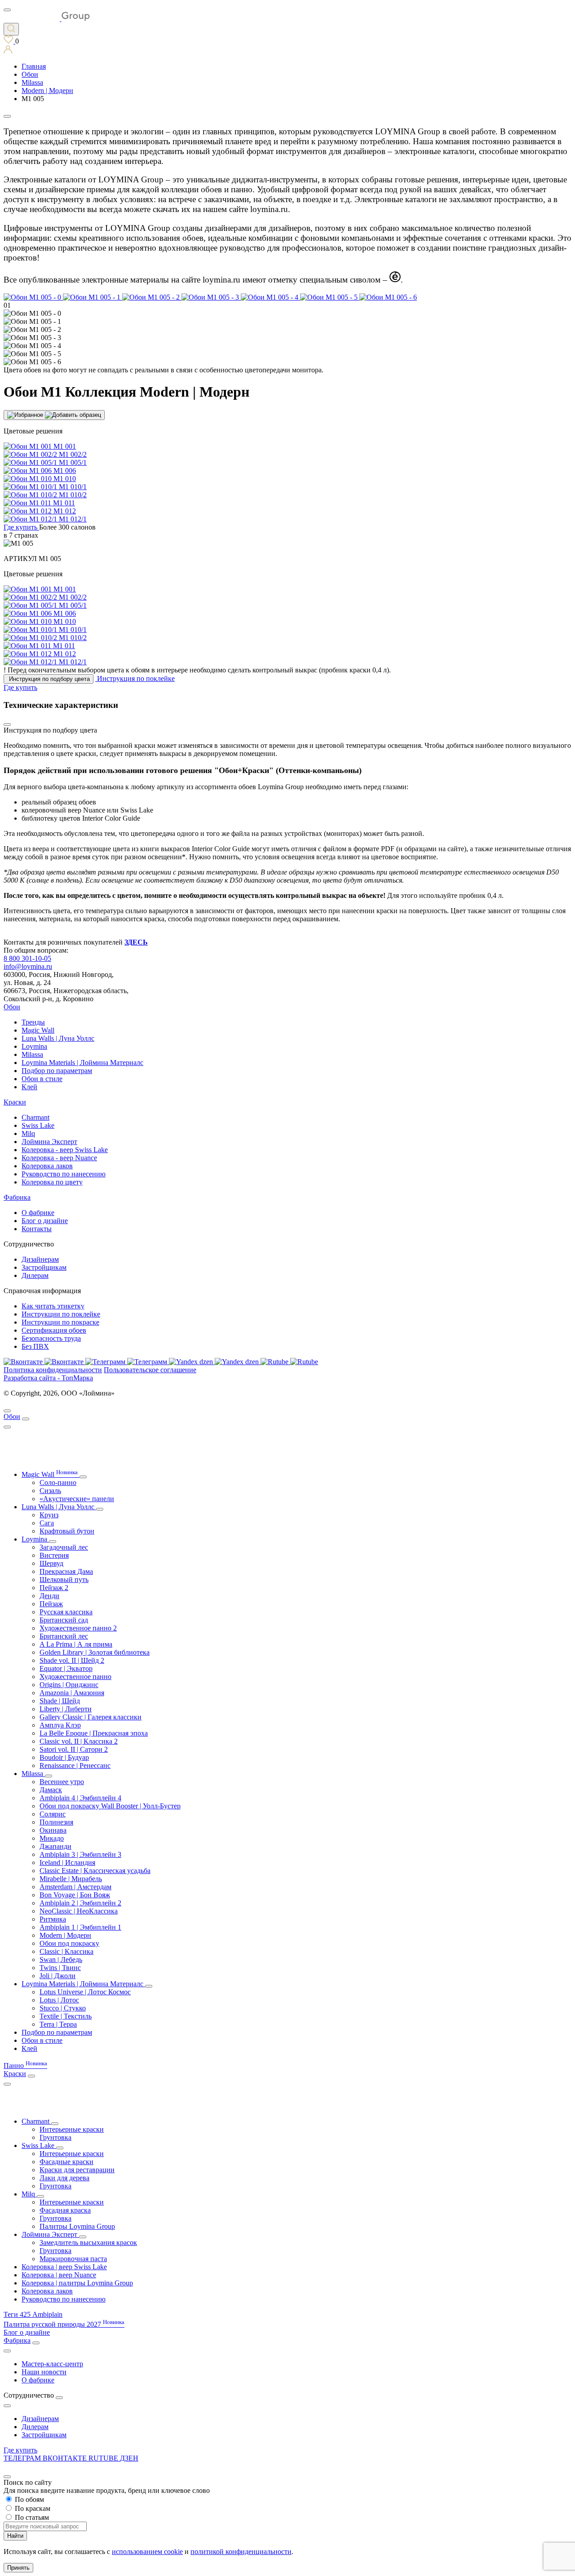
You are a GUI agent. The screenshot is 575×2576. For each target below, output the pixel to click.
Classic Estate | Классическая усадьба (95, 1871)
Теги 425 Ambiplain (33, 2314)
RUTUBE (104, 2458)
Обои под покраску (69, 1943)
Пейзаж (51, 1604)
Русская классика (66, 1612)
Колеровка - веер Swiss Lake (65, 1150)
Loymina (34, 1046)
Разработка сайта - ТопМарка (48, 1378)
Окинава (53, 1830)
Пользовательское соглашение (150, 1370)
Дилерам (35, 1275)
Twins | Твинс (60, 1968)
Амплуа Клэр (60, 1725)
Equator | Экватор (66, 1668)
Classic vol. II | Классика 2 (79, 1741)
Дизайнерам (40, 1259)
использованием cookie (147, 2552)
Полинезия (56, 1822)
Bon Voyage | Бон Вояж (75, 1895)
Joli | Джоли (57, 1976)
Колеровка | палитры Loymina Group (77, 2283)
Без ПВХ (35, 1346)
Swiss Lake (38, 1125)
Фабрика (17, 1197)
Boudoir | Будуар (64, 1757)
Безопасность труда (51, 1338)
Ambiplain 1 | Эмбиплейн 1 (80, 1927)
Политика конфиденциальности (53, 1370)
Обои (12, 1007)
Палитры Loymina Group (77, 2226)
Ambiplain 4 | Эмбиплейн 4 (80, 1798)
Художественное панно (75, 1677)
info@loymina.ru (28, 966)
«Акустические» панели (77, 1499)
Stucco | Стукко (63, 2008)
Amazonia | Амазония (72, 1693)
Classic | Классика (66, 1951)
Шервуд (51, 1563)
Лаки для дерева (64, 2178)
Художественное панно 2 (78, 1628)
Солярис (53, 1814)
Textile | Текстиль (66, 2016)
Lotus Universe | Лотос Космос (85, 1992)
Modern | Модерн (65, 1935)
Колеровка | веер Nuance (59, 2275)
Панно (25, 2066)
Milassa (32, 1054)
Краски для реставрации (77, 2170)
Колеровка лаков (47, 1166)
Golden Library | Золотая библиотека (95, 1652)
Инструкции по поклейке (61, 1314)
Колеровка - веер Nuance (59, 1158)
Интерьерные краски (72, 2129)
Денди (49, 1596)
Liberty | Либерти (66, 1709)
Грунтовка (55, 2137)
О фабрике (38, 1213)
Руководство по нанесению (64, 1174)
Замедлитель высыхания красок (88, 2242)
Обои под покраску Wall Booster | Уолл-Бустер (110, 1806)
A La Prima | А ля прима (76, 1644)
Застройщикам (44, 1267)
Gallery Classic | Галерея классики (91, 1717)
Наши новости (44, 2372)
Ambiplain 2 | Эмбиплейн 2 (80, 1903)
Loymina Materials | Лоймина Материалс (82, 1063)
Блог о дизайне (45, 1221)
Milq (28, 1133)
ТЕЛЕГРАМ (23, 2458)
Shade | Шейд (60, 1701)
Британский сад (64, 1620)
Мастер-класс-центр (52, 2364)
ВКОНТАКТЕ (66, 2458)
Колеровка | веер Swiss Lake (64, 2267)
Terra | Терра (58, 2024)
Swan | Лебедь (61, 1960)
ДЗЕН (129, 2458)
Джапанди (55, 1846)
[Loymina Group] (47, 19)
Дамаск (51, 1790)
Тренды (33, 1022)
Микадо (52, 1838)
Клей (29, 1087)
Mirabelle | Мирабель (71, 1879)
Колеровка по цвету (52, 1182)
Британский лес (64, 1636)
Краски (15, 1102)
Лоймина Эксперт (49, 1142)
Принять (18, 2568)
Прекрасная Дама (66, 1571)
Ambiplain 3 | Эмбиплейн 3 (80, 1854)
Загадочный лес (64, 1547)
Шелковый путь (64, 1580)
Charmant (35, 1117)
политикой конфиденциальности (241, 2552)
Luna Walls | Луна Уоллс (58, 1038)
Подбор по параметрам (57, 1071)
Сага (47, 1523)
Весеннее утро (62, 1782)
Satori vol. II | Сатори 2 (74, 1749)
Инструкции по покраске (60, 1322)
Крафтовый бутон (67, 1531)
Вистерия (54, 1555)
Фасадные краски (66, 2162)
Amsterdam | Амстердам (75, 1887)
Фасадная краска (65, 2210)
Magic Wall (38, 1030)
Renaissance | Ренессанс (75, 1765)
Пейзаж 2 (54, 1588)
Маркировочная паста (73, 2259)
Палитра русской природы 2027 (64, 2324)
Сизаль (50, 1491)
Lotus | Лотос (59, 2000)
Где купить (20, 2450)
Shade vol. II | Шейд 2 (72, 1660)
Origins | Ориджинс (69, 1685)
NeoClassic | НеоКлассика (79, 1911)
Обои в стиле (42, 1079)
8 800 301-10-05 (27, 958)
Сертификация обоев (54, 1330)
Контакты (37, 1229)
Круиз (49, 1515)
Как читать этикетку (53, 1306)
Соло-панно (58, 1482)
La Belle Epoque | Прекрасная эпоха (94, 1733)
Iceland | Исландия (67, 1862)
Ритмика (53, 1919)
